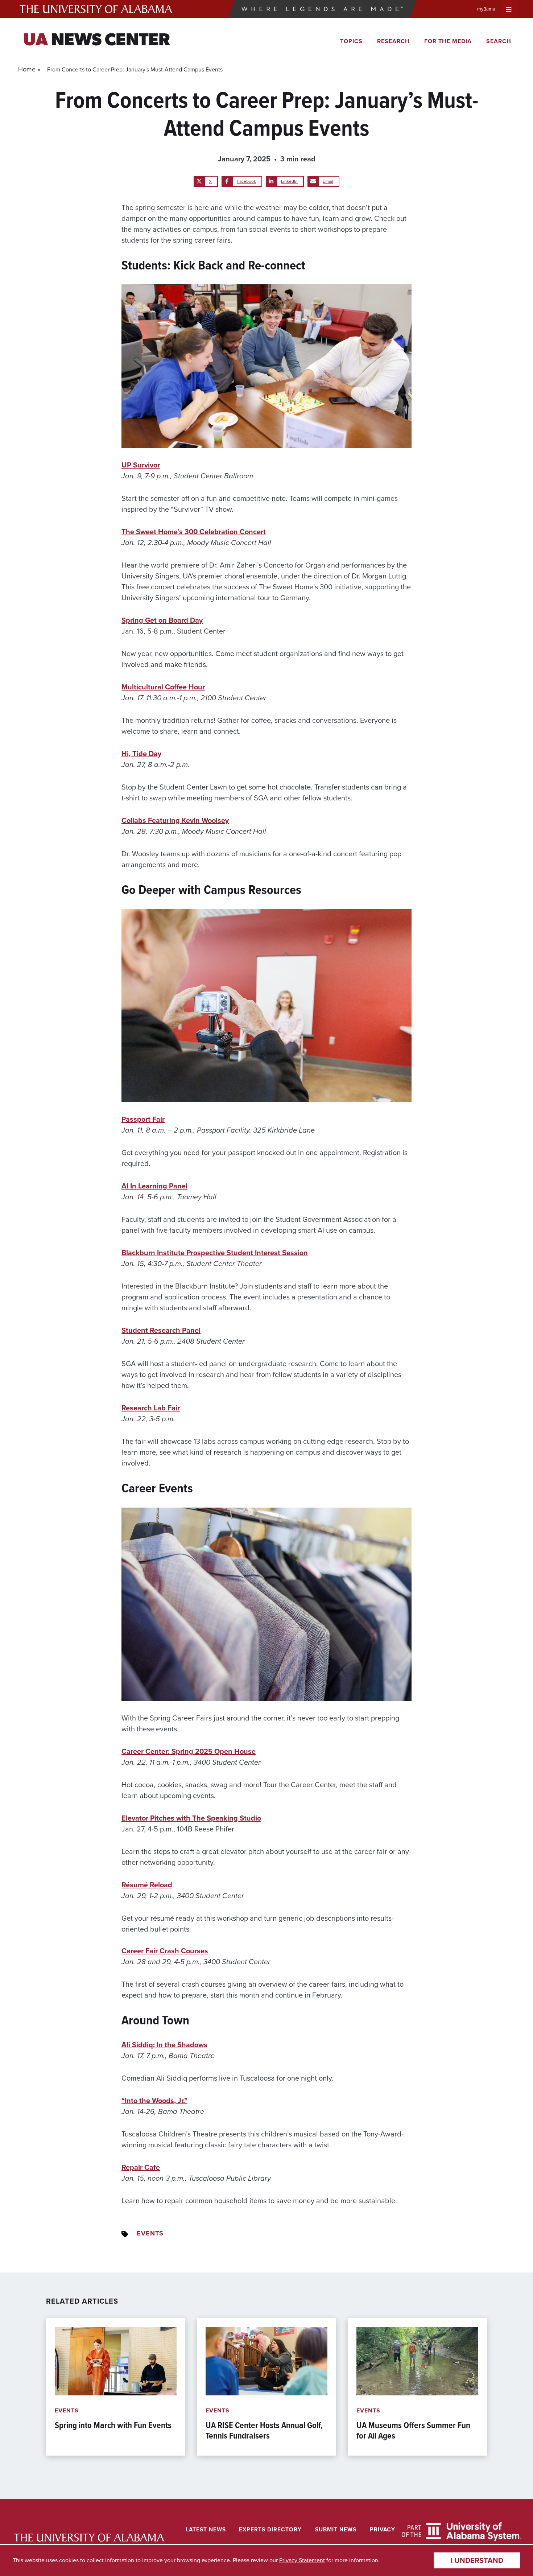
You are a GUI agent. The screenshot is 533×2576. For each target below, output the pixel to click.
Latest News (206, 2529)
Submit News (336, 2529)
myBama (486, 9)
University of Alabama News (89, 2538)
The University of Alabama (96, 9)
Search (499, 41)
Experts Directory (270, 2529)
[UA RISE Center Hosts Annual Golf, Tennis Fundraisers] (266, 2387)
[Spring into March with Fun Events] (116, 2387)
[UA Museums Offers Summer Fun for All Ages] (417, 2387)
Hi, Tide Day (141, 754)
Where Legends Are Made (322, 9)
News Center (97, 41)
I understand (477, 2560)
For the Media (448, 41)
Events (150, 2233)
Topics (351, 41)
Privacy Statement (302, 2560)
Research (393, 41)
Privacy (383, 2529)
